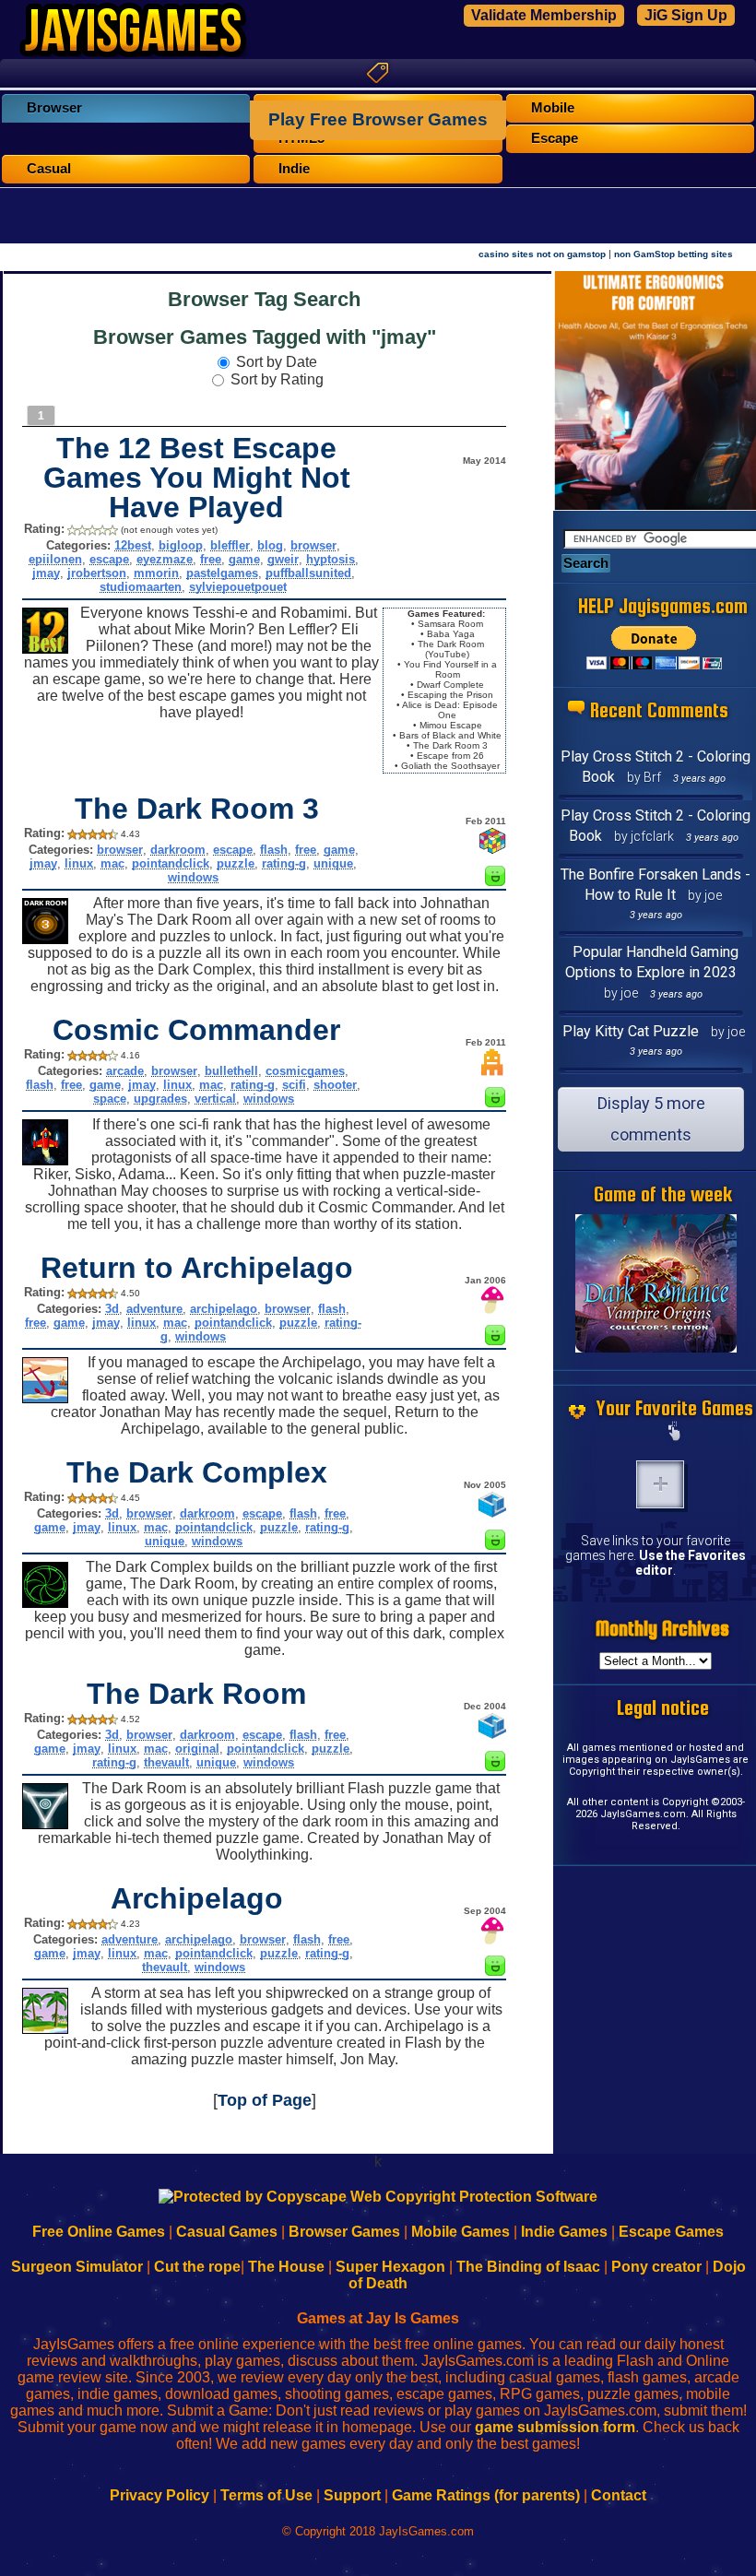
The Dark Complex (197, 1472)
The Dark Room (196, 1694)
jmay (46, 573)
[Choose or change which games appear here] (675, 1433)
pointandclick (171, 863)
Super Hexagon (390, 2267)
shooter (335, 1085)
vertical (215, 1099)
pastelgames (222, 573)
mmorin (156, 573)
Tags (378, 73)
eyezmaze (165, 559)
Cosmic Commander (196, 1030)
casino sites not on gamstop (542, 254)
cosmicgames (305, 1071)
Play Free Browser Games (378, 119)
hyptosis (331, 559)
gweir (283, 559)
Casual (49, 169)
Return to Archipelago (197, 1268)
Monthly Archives (662, 1629)
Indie (294, 169)
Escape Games (671, 2232)
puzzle (236, 863)
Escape (555, 138)
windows (193, 877)
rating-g (284, 863)
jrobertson (97, 573)
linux (79, 863)
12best (133, 545)
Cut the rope (197, 2267)
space (110, 1099)
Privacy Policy (159, 2495)
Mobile (553, 108)
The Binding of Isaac (528, 2267)
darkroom (178, 850)
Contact (619, 2495)
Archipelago (197, 1898)
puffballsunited (308, 573)
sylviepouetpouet (238, 587)
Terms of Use (266, 2495)
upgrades (160, 1099)
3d (112, 1309)
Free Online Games (99, 2232)
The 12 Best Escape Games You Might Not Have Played (197, 478)
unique (333, 863)
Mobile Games (461, 2232)
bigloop (181, 545)
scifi (294, 1085)
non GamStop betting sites (673, 254)
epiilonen (55, 559)
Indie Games (564, 2232)
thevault (166, 1762)
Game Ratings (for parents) (486, 2495)
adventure (154, 1309)
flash (274, 850)
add (660, 1484)
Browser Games (344, 2232)
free (211, 559)
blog (270, 545)
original (197, 1749)
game (244, 559)
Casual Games (227, 2232)
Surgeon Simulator (77, 2267)
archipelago (224, 1309)
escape (109, 559)
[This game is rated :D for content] (495, 881)
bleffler (230, 545)
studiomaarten (141, 587)
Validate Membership (544, 15)
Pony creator (656, 2267)
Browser (54, 108)
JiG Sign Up (686, 15)
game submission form (555, 2427)
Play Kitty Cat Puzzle (631, 1031)
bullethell (231, 1071)
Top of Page (265, 2100)
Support (352, 2495)
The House (286, 2267)
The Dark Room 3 (197, 809)
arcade (125, 1071)
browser (313, 545)
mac (112, 863)
